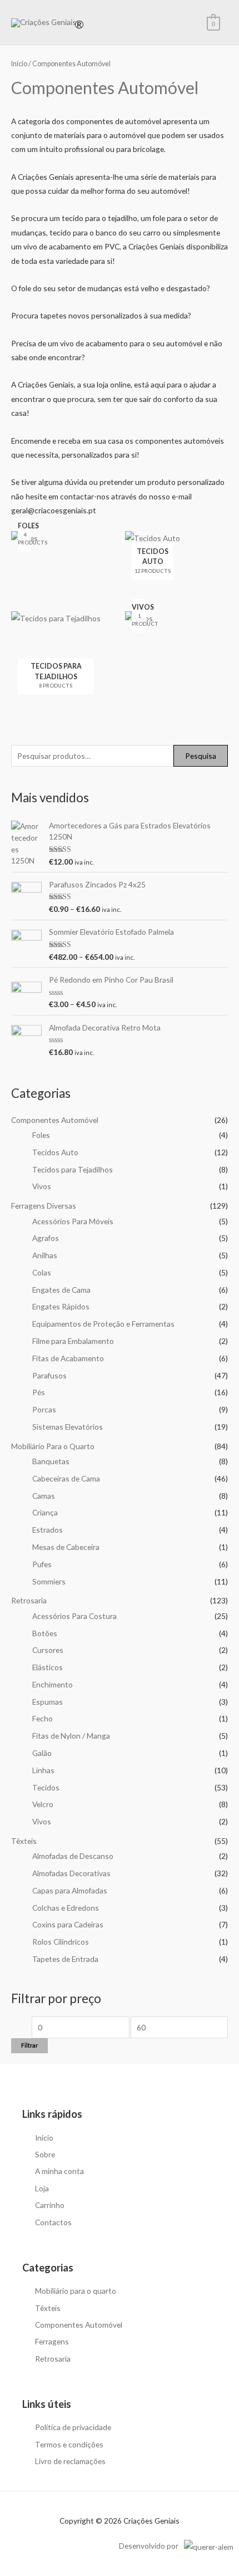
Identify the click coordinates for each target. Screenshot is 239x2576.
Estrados (48, 1530)
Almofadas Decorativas (71, 1873)
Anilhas (45, 1255)
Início (19, 64)
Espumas (48, 1702)
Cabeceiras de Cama (66, 1478)
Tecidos (46, 1787)
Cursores (48, 1650)
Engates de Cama (61, 1290)
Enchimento (53, 1684)
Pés (39, 1392)
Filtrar (29, 2045)
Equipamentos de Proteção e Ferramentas (103, 1324)
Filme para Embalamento (73, 1341)
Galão (42, 1753)
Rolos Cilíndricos (61, 1942)
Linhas (43, 1770)
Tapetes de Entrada (65, 1959)
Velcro (43, 1804)
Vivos (42, 1186)
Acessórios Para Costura (74, 1616)
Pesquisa (201, 756)
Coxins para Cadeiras (68, 1924)
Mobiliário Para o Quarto (53, 1446)
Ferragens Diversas (44, 1206)
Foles (41, 1135)
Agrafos (46, 1238)
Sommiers (49, 1581)
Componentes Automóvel (55, 1120)
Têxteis (24, 1841)
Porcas (44, 1409)
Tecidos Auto (55, 1152)
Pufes (42, 1564)
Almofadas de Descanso (73, 1856)
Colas (42, 1272)
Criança (45, 1512)
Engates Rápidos (61, 1306)
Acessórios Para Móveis (73, 1221)
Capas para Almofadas (70, 1890)
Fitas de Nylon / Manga (71, 1736)
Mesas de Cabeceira (66, 1547)
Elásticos (48, 1667)
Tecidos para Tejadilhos (73, 1169)
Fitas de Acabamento (68, 1358)
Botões (45, 1633)
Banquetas (51, 1461)
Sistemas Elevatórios (68, 1427)
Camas (44, 1496)
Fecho (43, 1718)
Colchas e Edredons (66, 1908)
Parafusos (49, 1375)
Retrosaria (29, 1600)
